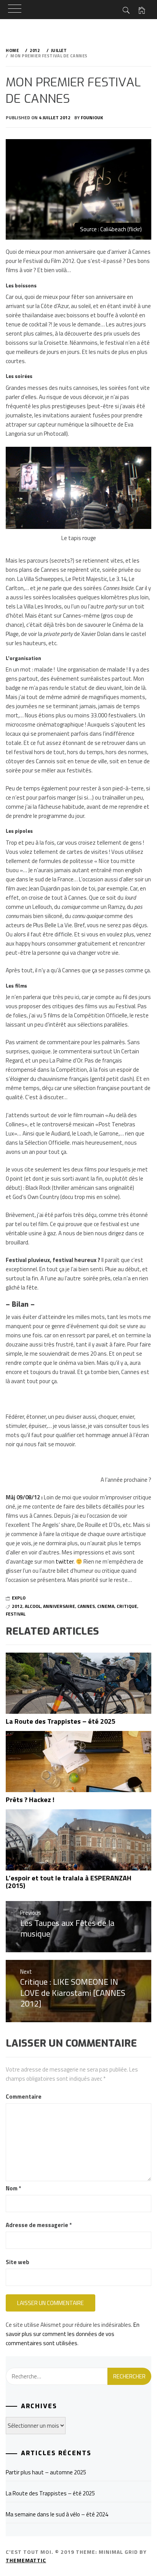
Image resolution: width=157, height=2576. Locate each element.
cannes (86, 1606)
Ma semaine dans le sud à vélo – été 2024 (57, 2514)
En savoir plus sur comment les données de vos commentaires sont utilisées (73, 2334)
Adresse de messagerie (39, 2225)
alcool (33, 1606)
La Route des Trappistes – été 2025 (61, 1721)
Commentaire (24, 2097)
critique (127, 1606)
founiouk (92, 118)
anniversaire (59, 1606)
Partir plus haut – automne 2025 (46, 2472)
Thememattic (26, 2560)
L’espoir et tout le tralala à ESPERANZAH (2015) (69, 1882)
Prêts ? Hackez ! (30, 1800)
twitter (65, 1561)
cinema (106, 1606)
